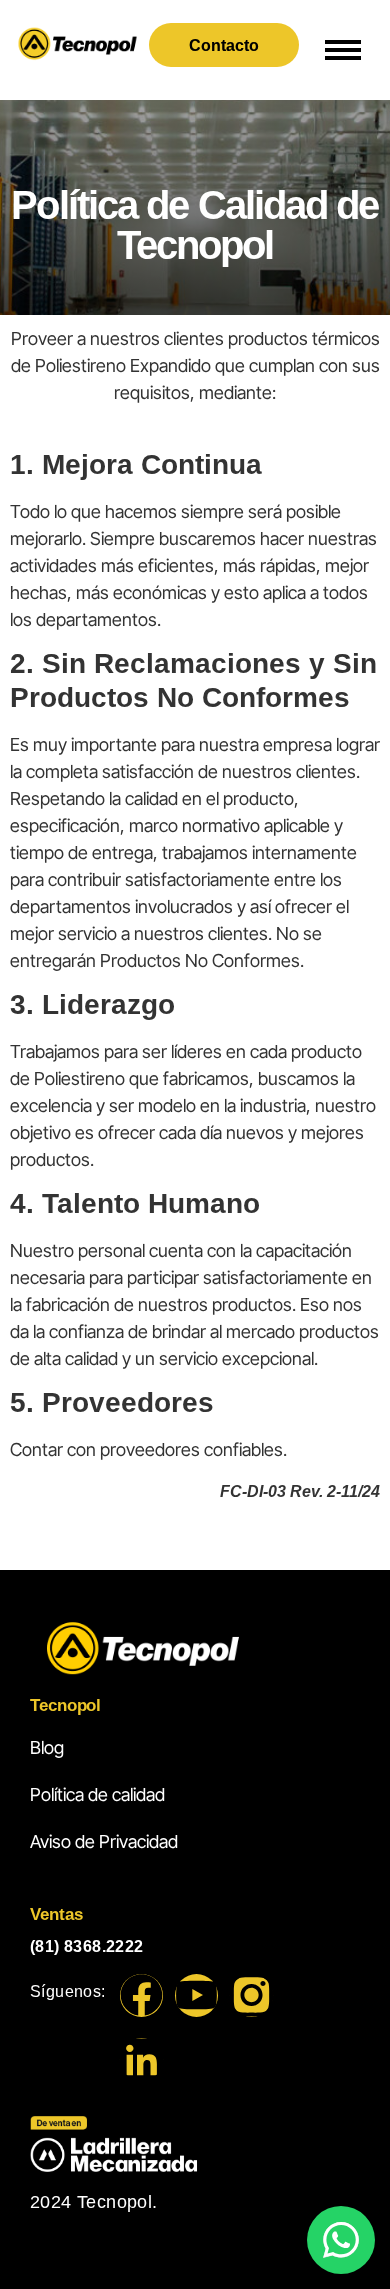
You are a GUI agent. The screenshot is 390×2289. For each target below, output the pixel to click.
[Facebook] (141, 1995)
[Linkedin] (141, 2059)
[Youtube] (196, 1995)
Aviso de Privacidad (104, 1841)
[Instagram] (251, 1995)
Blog (47, 1747)
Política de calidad (97, 1794)
